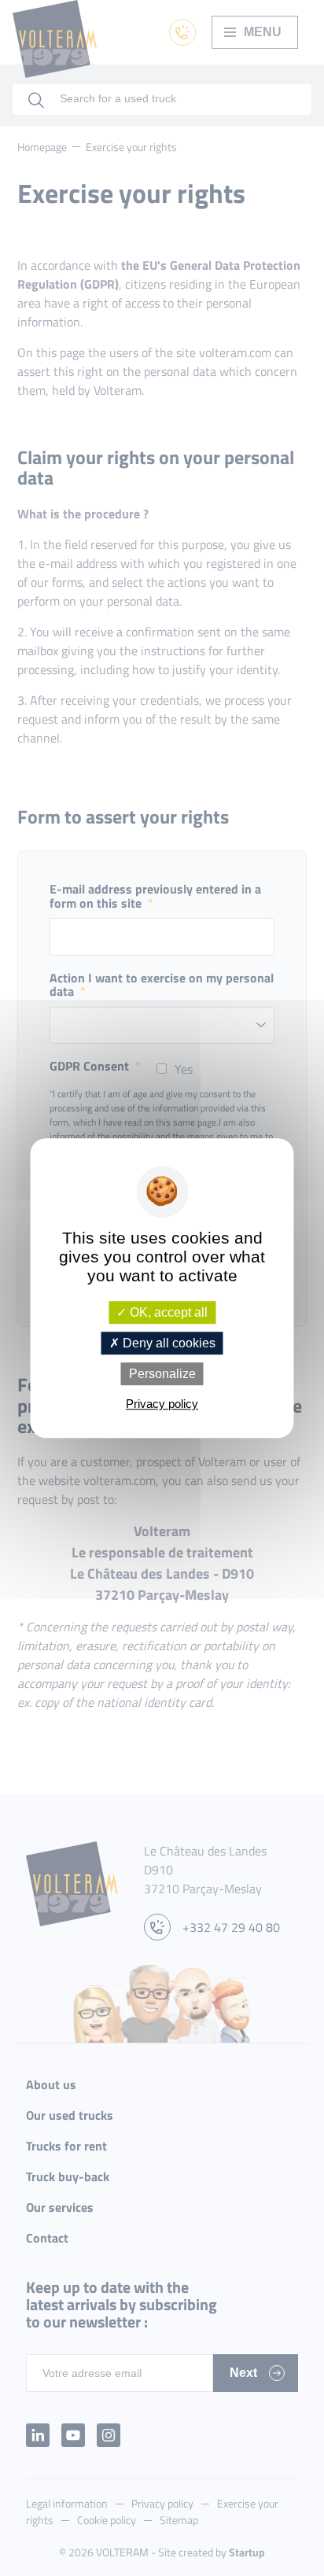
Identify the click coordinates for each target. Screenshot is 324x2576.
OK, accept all (167, 1312)
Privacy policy (162, 1404)
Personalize (162, 1374)
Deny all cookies (168, 1343)
